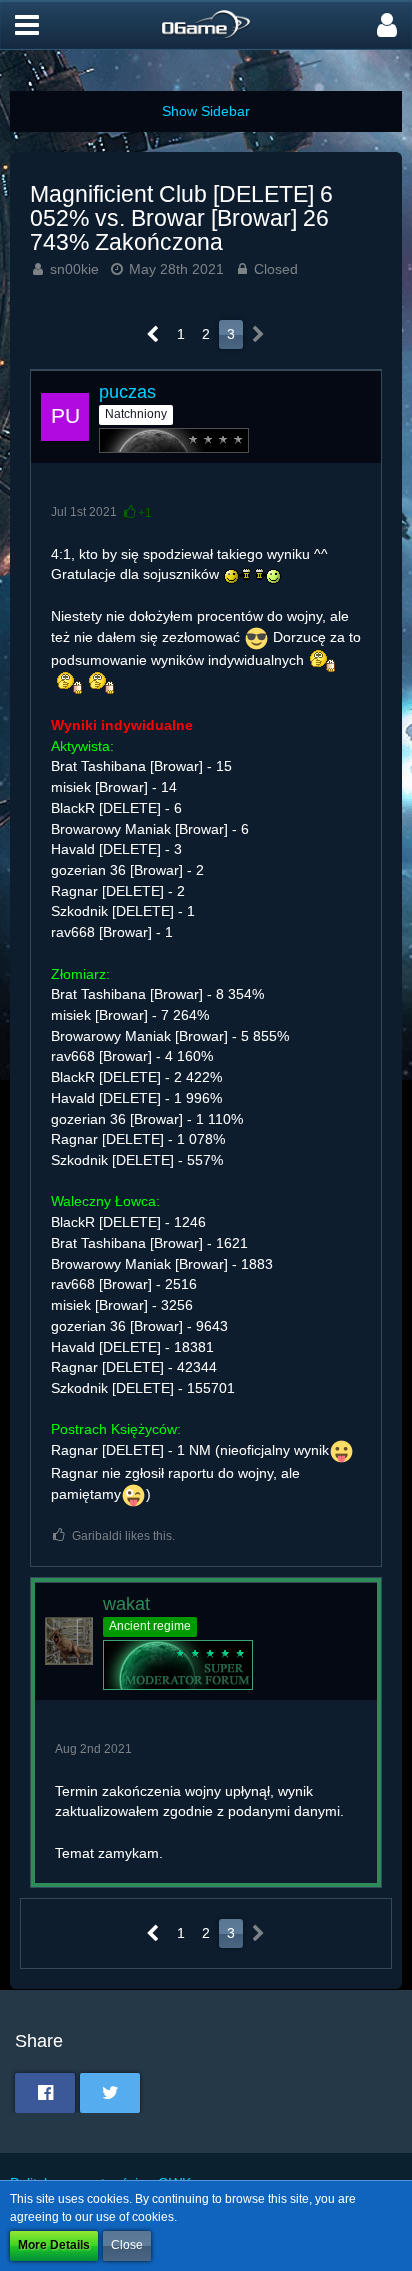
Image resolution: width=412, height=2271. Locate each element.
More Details (54, 2245)
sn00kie (74, 269)
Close (127, 2245)
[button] (27, 25)
